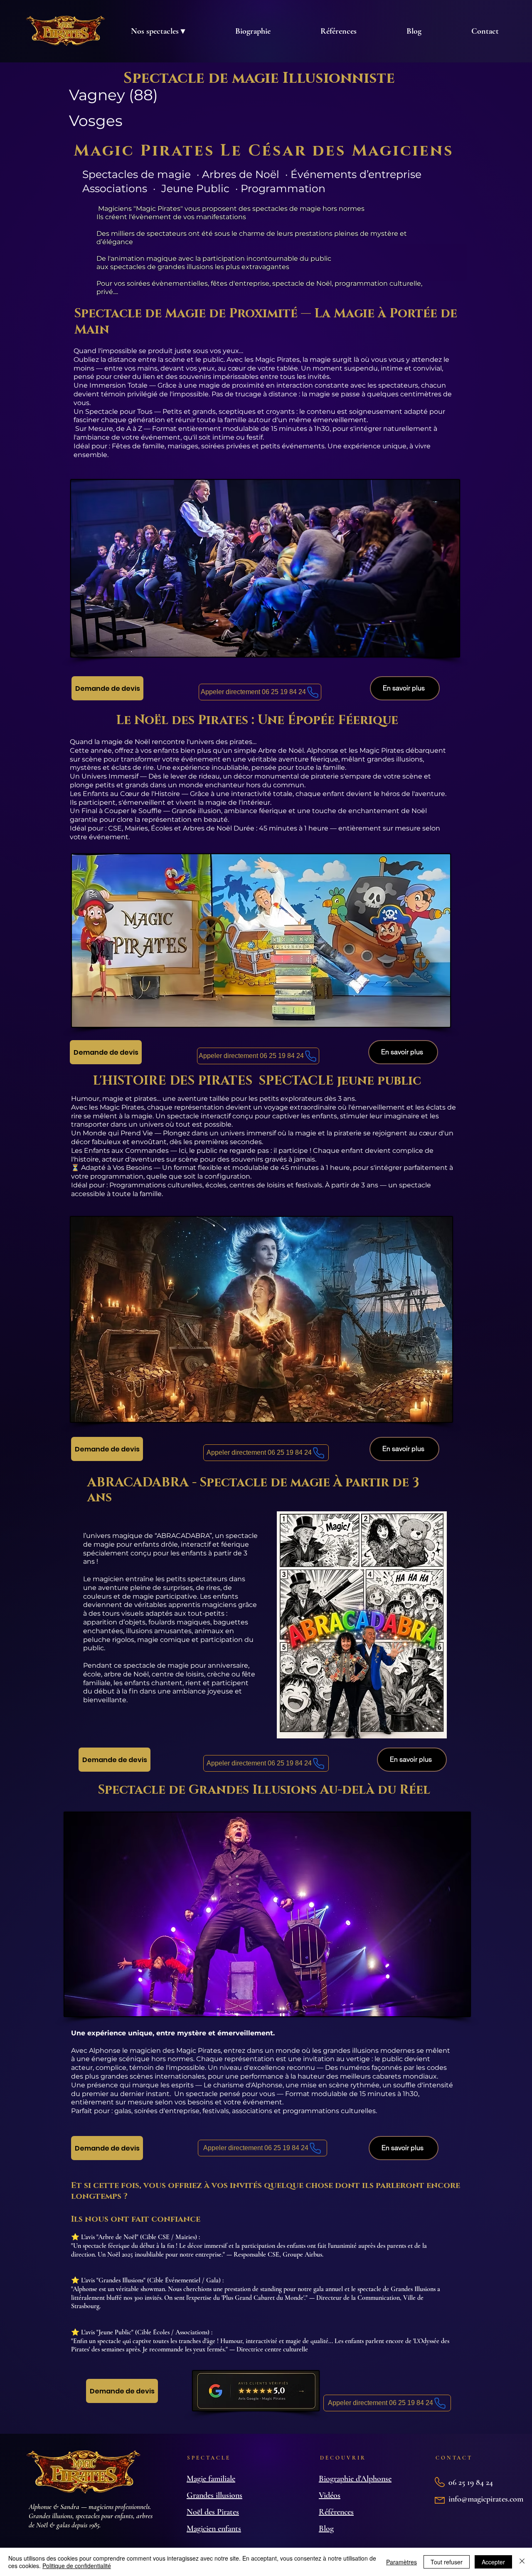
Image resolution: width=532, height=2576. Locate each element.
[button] (158, 31)
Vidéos (330, 2495)
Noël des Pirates (213, 2512)
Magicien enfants (214, 2529)
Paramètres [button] (401, 2562)
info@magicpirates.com (486, 2499)
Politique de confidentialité (77, 2566)
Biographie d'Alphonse (355, 2479)
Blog (326, 2529)
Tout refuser (447, 2562)
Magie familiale (211, 2479)
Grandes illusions (214, 2495)
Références (336, 2512)
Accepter (493, 2562)
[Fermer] (522, 2562)
